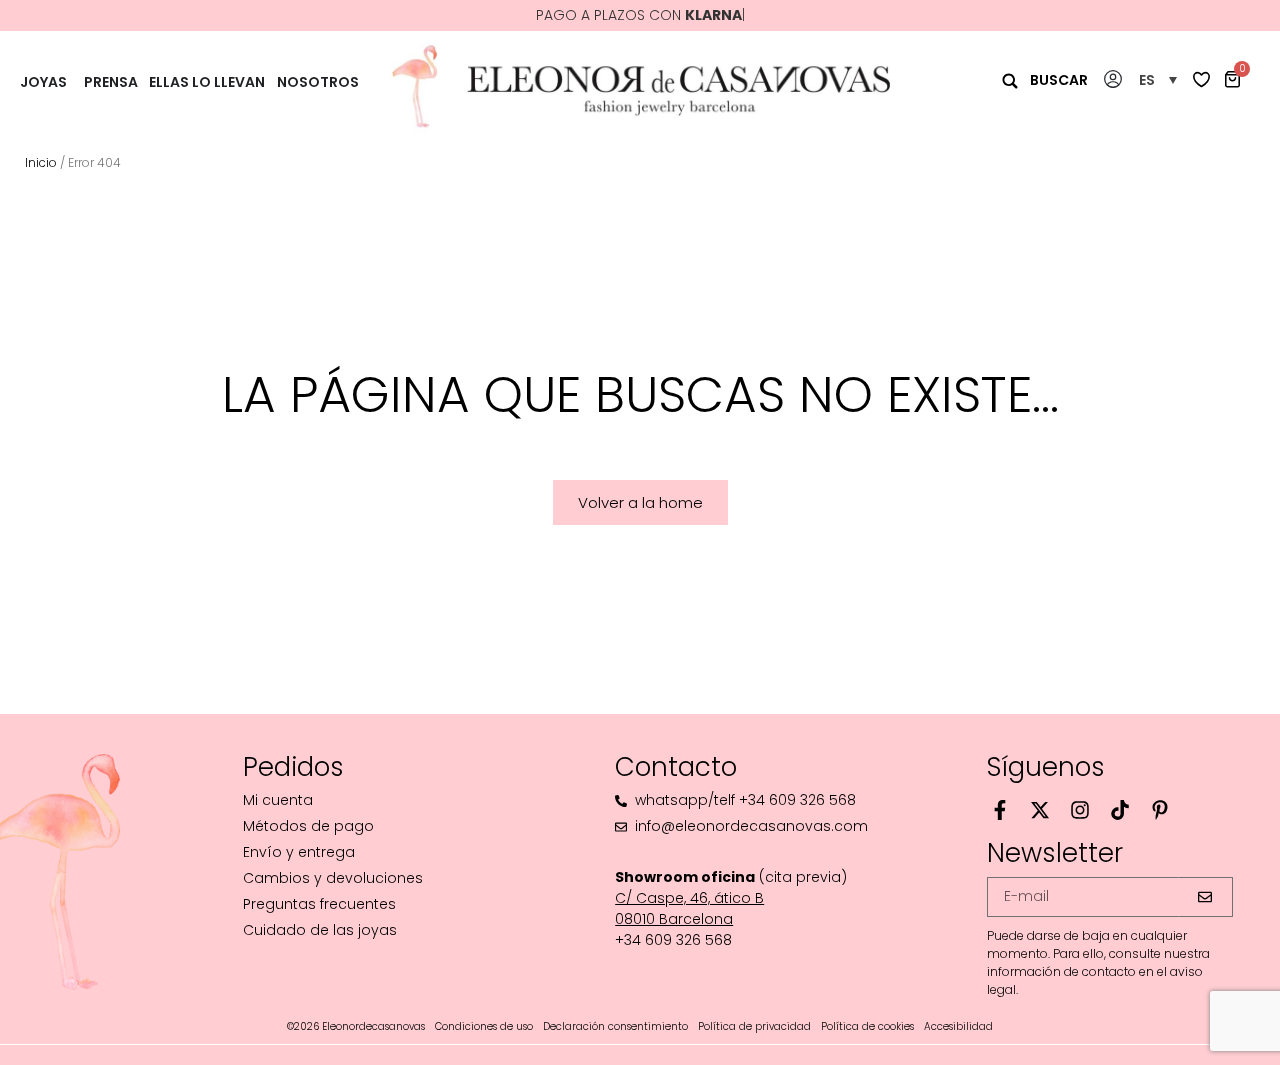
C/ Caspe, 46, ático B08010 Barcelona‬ (689, 908)
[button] (1158, 79)
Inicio (41, 162)
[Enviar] (1205, 897)
